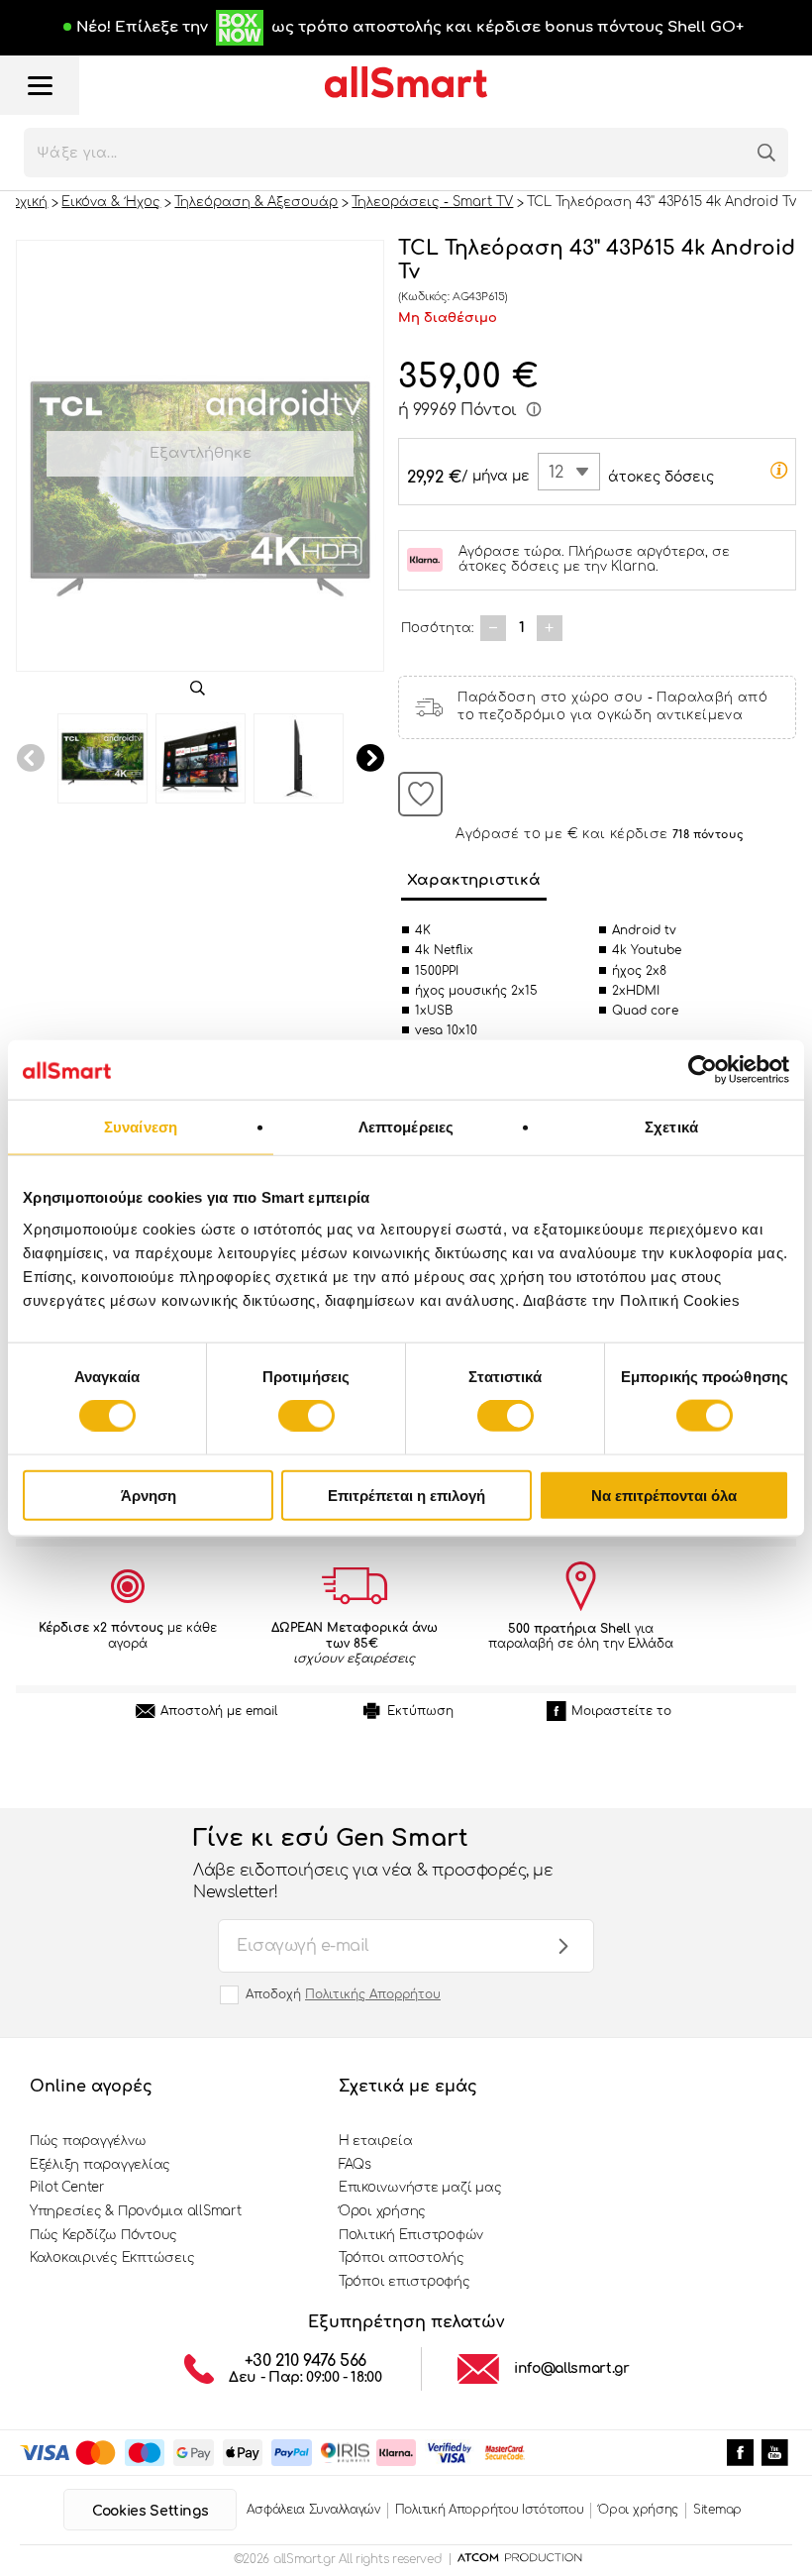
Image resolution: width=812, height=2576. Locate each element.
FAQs (355, 2165)
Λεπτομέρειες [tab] (406, 1127)
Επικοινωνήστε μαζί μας (420, 2188)
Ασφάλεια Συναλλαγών (313, 2510)
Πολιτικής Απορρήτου (373, 1994)
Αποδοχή (343, 1994)
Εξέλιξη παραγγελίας (100, 2165)
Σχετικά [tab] (671, 1127)
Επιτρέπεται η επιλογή (406, 1495)
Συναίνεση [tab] (141, 1127)
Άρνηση (149, 1495)
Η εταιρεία (375, 2141)
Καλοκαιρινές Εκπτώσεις (112, 2258)
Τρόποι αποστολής (402, 2258)
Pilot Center (67, 2188)
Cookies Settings (150, 2511)
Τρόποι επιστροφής (405, 2282)
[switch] (306, 1416)
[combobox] (569, 472)
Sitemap (717, 2510)
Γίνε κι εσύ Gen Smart (373, 1864)
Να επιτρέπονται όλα (664, 1495)
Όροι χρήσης (382, 2211)
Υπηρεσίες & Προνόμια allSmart (135, 2211)
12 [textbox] (556, 473)
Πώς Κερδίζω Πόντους (103, 2235)
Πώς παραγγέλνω (88, 2141)
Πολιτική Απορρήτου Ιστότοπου (490, 2510)
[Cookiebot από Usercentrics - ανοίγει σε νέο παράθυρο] (703, 1070)
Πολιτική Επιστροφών (411, 2235)
